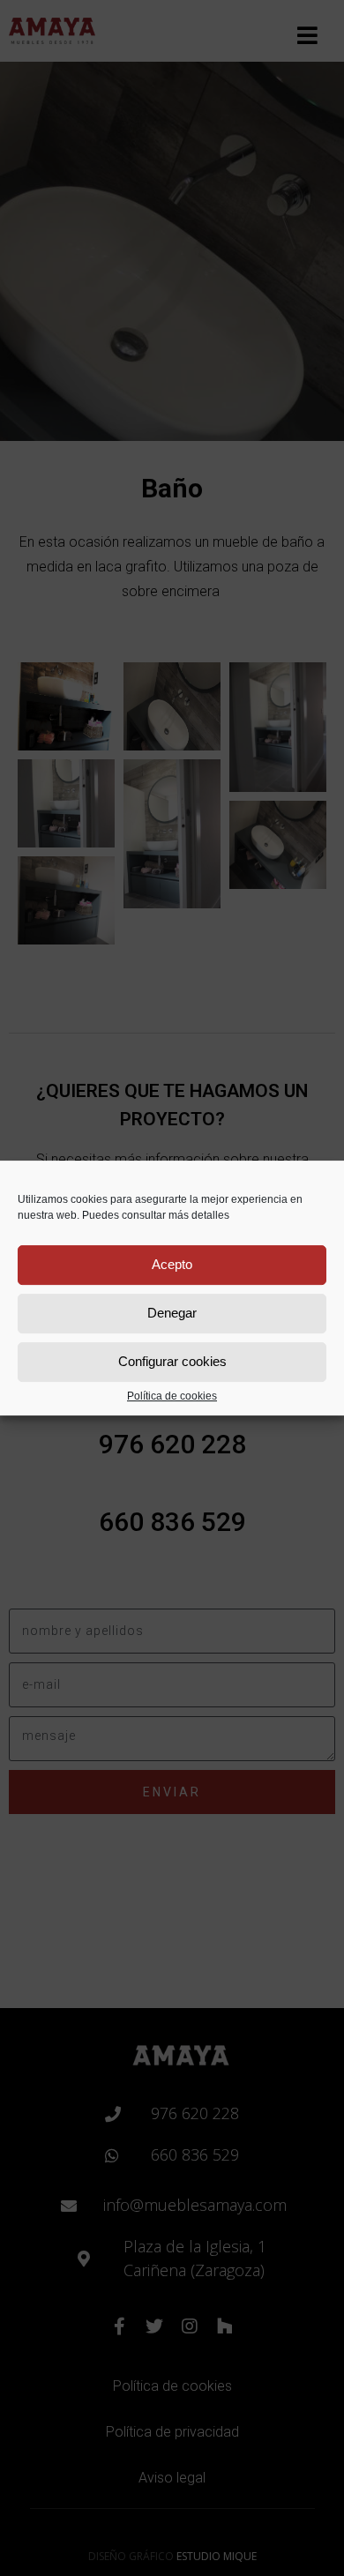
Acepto (172, 1264)
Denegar (172, 1313)
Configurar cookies (172, 1361)
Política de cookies (172, 1396)
